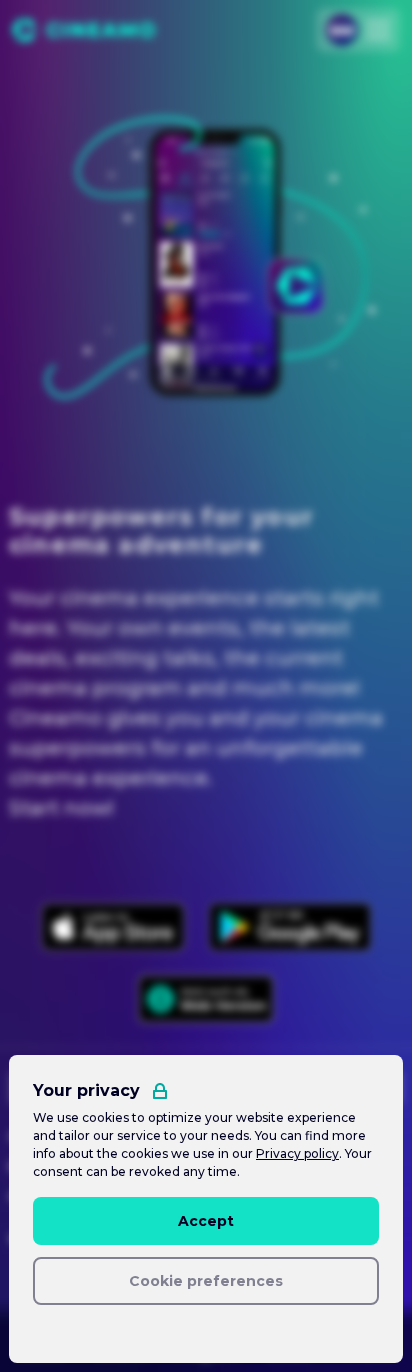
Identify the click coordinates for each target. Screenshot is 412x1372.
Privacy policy (297, 1153)
